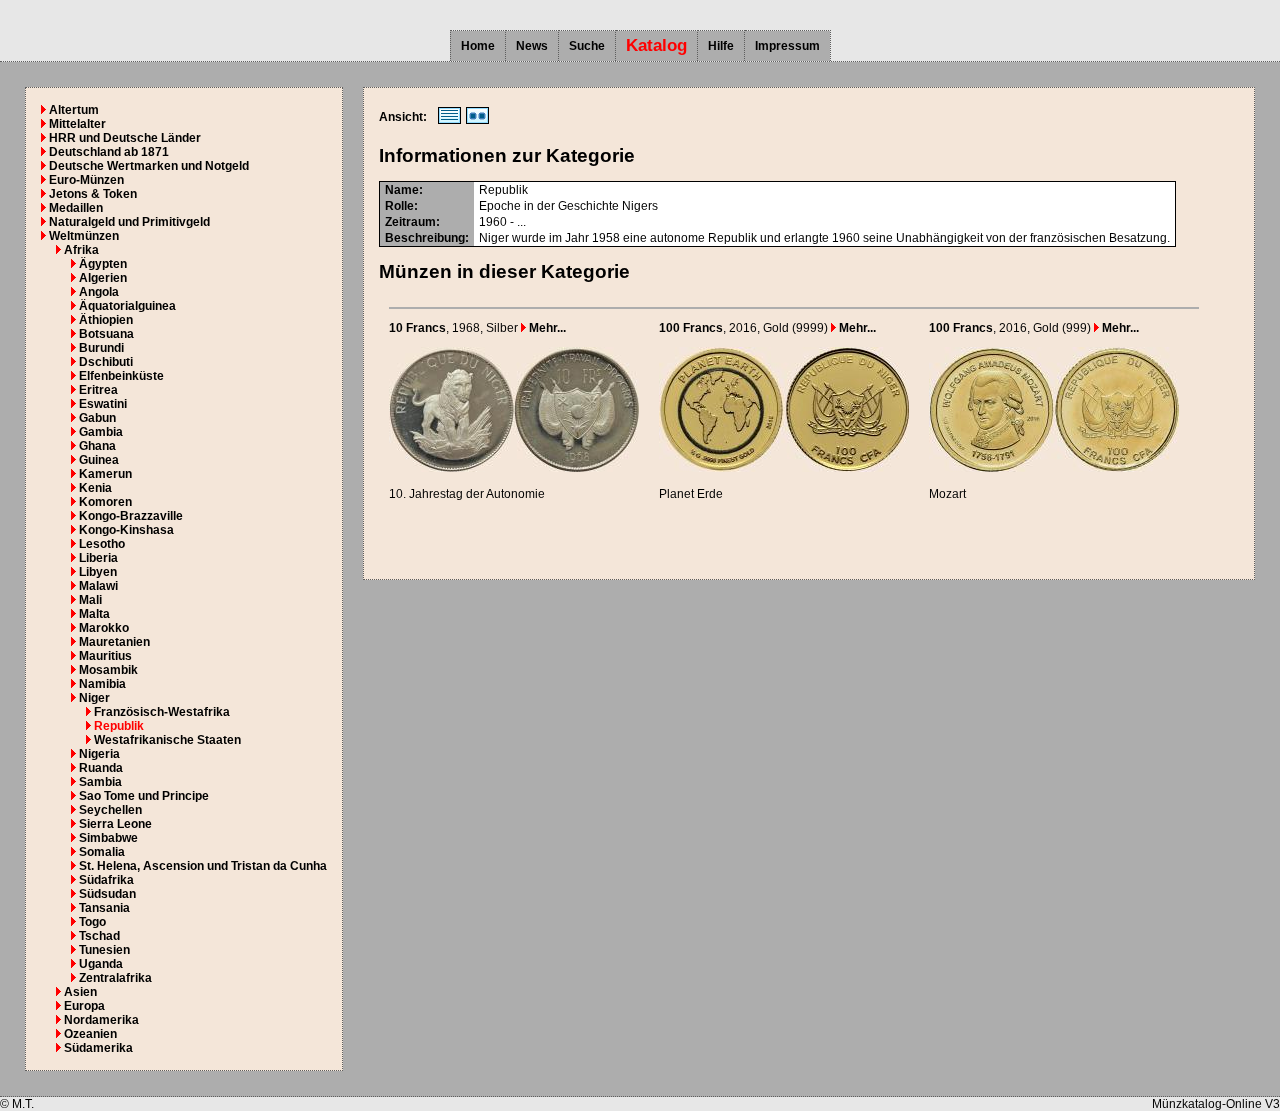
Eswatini (103, 404)
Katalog (656, 45)
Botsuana (106, 334)
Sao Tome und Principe (144, 796)
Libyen (98, 572)
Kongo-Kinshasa (126, 530)
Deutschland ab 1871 (109, 152)
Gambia (101, 432)
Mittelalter (77, 124)
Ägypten (103, 264)
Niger (94, 698)
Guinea (99, 460)
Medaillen (76, 208)
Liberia (98, 558)
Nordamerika (101, 1020)
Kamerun (105, 474)
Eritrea (98, 390)
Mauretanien (114, 642)
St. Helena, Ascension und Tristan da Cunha (203, 866)
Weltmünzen (84, 236)
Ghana (97, 446)
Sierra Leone (115, 824)
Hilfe (721, 46)
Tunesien (104, 950)
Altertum (74, 110)
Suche (587, 46)
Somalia (102, 852)
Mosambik (108, 670)
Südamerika (98, 1048)
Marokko (104, 628)
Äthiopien (106, 320)
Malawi (98, 586)
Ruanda (101, 768)
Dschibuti (106, 362)
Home (478, 46)
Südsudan (107, 894)
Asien (80, 992)
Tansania (104, 908)
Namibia (102, 684)
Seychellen (110, 810)
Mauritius (105, 656)
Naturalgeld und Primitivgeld (129, 222)
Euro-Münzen (86, 180)
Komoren (105, 502)
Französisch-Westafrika (162, 712)
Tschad (99, 936)
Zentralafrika (115, 978)
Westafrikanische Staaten (167, 740)
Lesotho (102, 544)
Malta (94, 614)
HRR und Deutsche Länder (125, 138)
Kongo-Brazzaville (131, 516)
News (532, 46)
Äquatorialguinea (127, 306)
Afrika (81, 250)
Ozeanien (90, 1034)
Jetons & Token (93, 194)
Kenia (95, 488)
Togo (92, 922)
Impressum (787, 46)
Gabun (97, 418)
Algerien (103, 278)
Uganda (101, 964)
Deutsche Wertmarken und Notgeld (149, 166)
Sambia (100, 782)
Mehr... (546, 328)
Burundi (101, 348)
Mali (90, 600)
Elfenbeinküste (121, 376)
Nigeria (99, 754)
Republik (119, 726)
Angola (99, 292)
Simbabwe (108, 838)
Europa (84, 1006)
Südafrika (106, 880)
